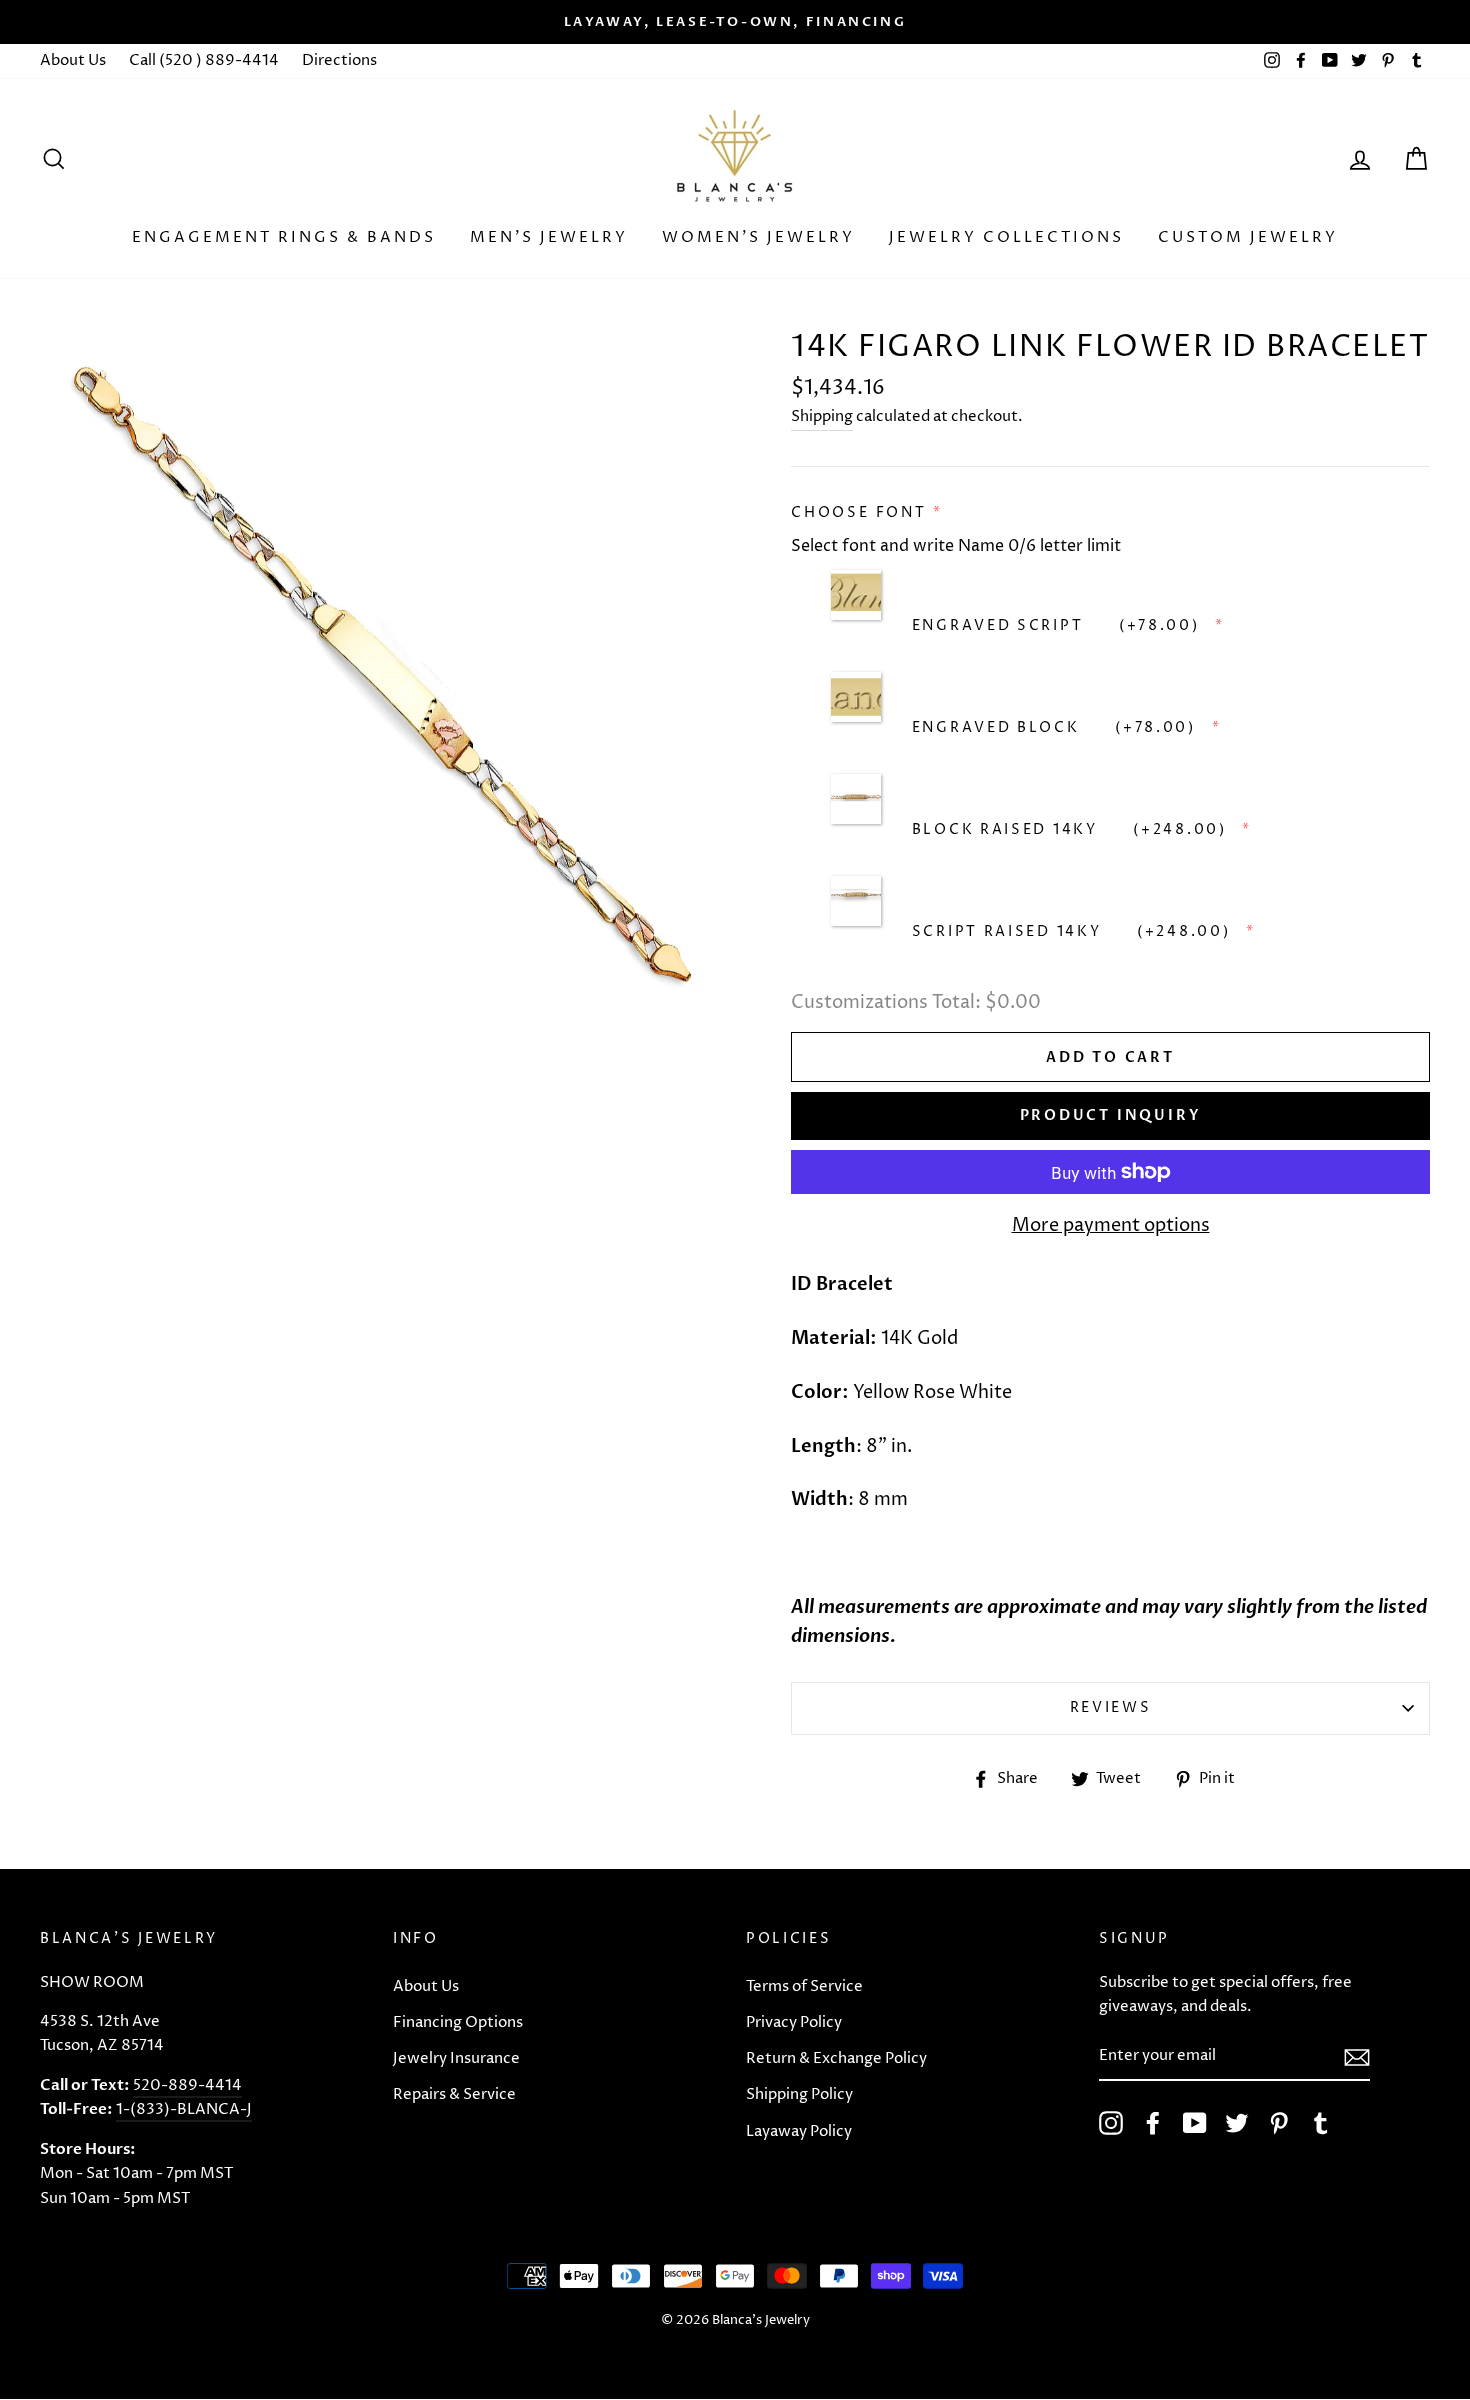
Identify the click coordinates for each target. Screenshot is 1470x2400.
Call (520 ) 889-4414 (204, 60)
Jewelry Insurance (456, 2058)
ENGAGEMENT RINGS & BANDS (284, 237)
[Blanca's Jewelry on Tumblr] (1321, 2123)
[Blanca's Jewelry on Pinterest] (1279, 2123)
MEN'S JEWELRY (549, 237)
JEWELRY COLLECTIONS (1006, 237)
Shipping (822, 416)
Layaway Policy (799, 2131)
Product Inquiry (1111, 1115)
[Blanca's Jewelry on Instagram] (1111, 2123)
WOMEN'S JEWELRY (758, 237)
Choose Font (859, 512)
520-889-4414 (187, 2085)
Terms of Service (804, 1986)
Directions (339, 60)
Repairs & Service (454, 2094)
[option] (735, 22)
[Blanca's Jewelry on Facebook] (1153, 2123)
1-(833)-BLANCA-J (184, 2109)
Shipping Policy (799, 2094)
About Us (73, 60)
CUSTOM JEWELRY (1248, 237)
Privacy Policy (794, 2022)
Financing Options (458, 2022)
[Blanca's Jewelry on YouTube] (1195, 2123)
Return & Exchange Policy (836, 2058)
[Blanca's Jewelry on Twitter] (1237, 2123)
